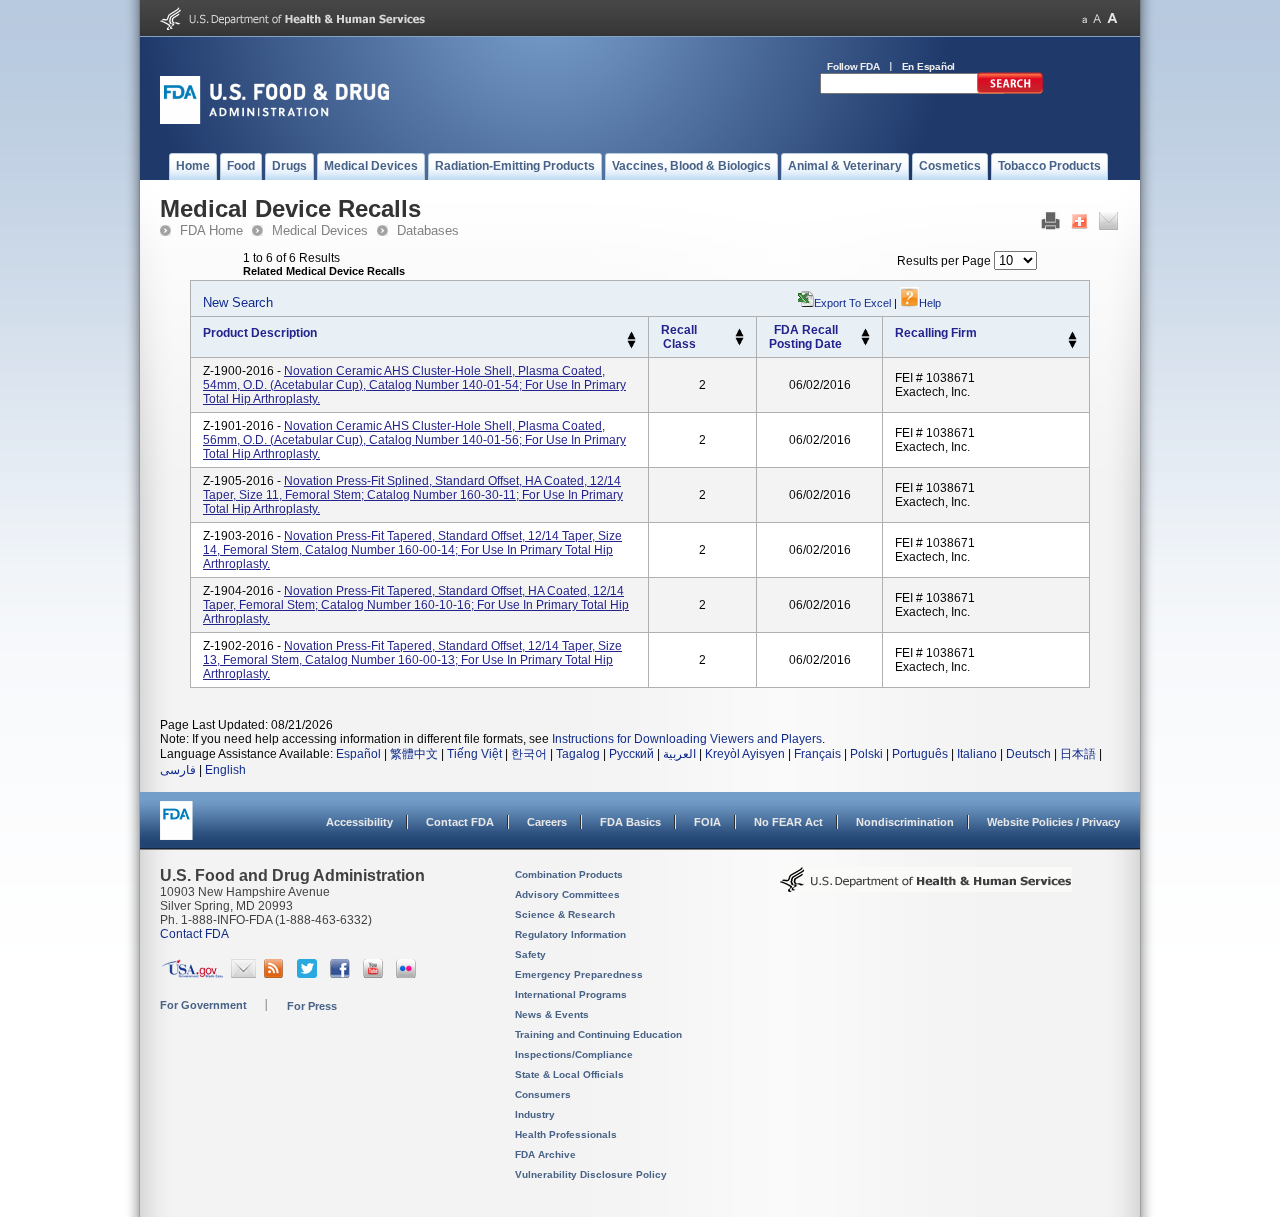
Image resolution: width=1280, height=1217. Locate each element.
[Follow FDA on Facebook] (342, 974)
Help (930, 303)
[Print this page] (1050, 226)
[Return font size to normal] (1097, 18)
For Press (312, 1006)
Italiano (977, 754)
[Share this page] (1079, 226)
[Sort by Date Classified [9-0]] (865, 342)
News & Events (552, 1014)
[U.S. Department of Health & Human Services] (926, 887)
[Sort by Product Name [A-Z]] (631, 336)
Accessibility (359, 822)
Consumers (543, 1094)
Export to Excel (852, 303)
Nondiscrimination (905, 822)
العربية (679, 754)
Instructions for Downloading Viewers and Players (687, 739)
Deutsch (1028, 754)
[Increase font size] (1112, 18)
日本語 (1078, 754)
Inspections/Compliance (574, 1054)
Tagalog (578, 754)
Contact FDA (460, 822)
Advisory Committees (567, 894)
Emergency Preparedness (579, 974)
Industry (535, 1114)
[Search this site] (1010, 90)
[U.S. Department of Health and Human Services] (292, 26)
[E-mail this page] (1108, 226)
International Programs (571, 994)
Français (817, 754)
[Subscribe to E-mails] (243, 974)
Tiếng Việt (474, 754)
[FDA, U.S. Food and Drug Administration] (274, 120)
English (225, 770)
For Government (203, 1005)
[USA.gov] (192, 974)
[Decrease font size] (1084, 18)
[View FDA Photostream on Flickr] (408, 974)
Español (358, 754)
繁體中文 (414, 754)
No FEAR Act (788, 822)
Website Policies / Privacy (1053, 822)
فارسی (178, 770)
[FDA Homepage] (176, 829)
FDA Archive (545, 1154)
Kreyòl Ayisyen (745, 754)
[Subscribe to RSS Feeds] (276, 974)
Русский (631, 754)
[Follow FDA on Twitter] (309, 974)
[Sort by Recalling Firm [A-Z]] (1072, 336)
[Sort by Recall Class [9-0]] (739, 342)
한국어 (529, 754)
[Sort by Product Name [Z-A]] (631, 345)
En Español (929, 66)
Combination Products (569, 874)
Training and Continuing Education (598, 1034)
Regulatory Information (570, 934)
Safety (530, 954)
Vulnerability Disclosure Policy (591, 1174)
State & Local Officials (569, 1074)
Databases (428, 230)
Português (920, 754)
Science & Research (565, 914)
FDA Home (211, 230)
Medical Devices (320, 230)
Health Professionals (566, 1134)
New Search (238, 302)
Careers (547, 822)
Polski (866, 754)
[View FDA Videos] (375, 974)
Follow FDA (853, 66)
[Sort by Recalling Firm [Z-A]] (1072, 345)
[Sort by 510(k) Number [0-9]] (739, 333)
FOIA (707, 822)
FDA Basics (630, 822)
